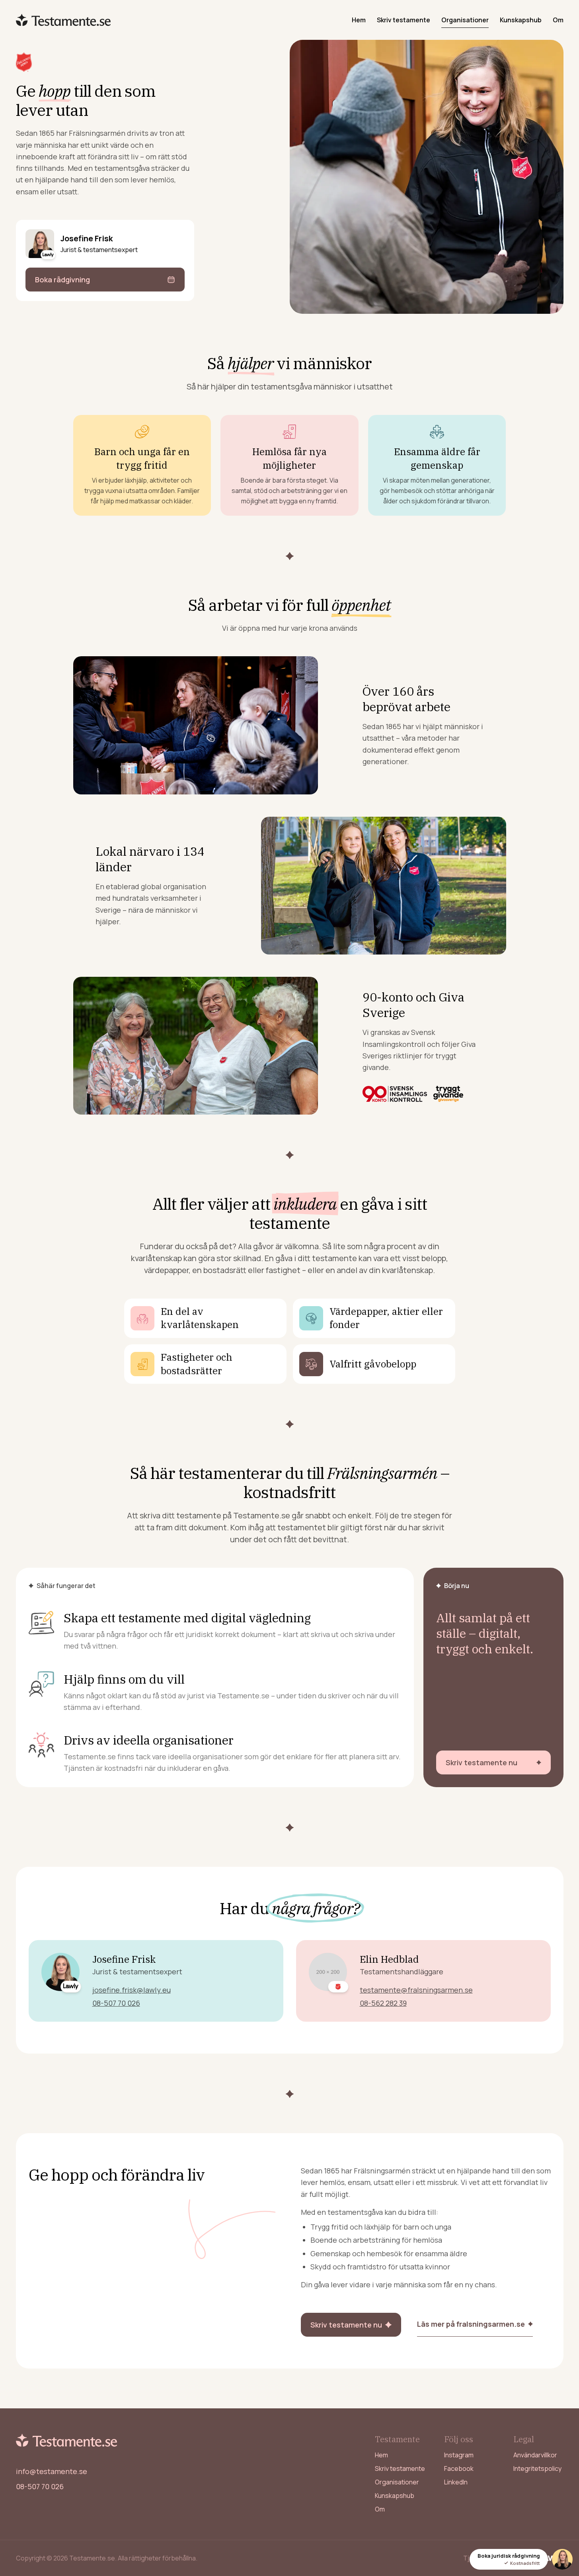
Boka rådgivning (62, 280)
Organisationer (465, 20)
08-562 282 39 (383, 2003)
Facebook (459, 2468)
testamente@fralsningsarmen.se (416, 1990)
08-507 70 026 (116, 2003)
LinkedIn (456, 2482)
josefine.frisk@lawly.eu (132, 1990)
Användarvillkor (535, 2455)
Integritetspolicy (537, 2468)
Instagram (459, 2455)
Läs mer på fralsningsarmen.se (471, 2324)
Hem (359, 20)
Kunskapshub (521, 20)
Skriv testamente (404, 20)
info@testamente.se (52, 2471)
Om (558, 20)
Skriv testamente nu (482, 1762)
